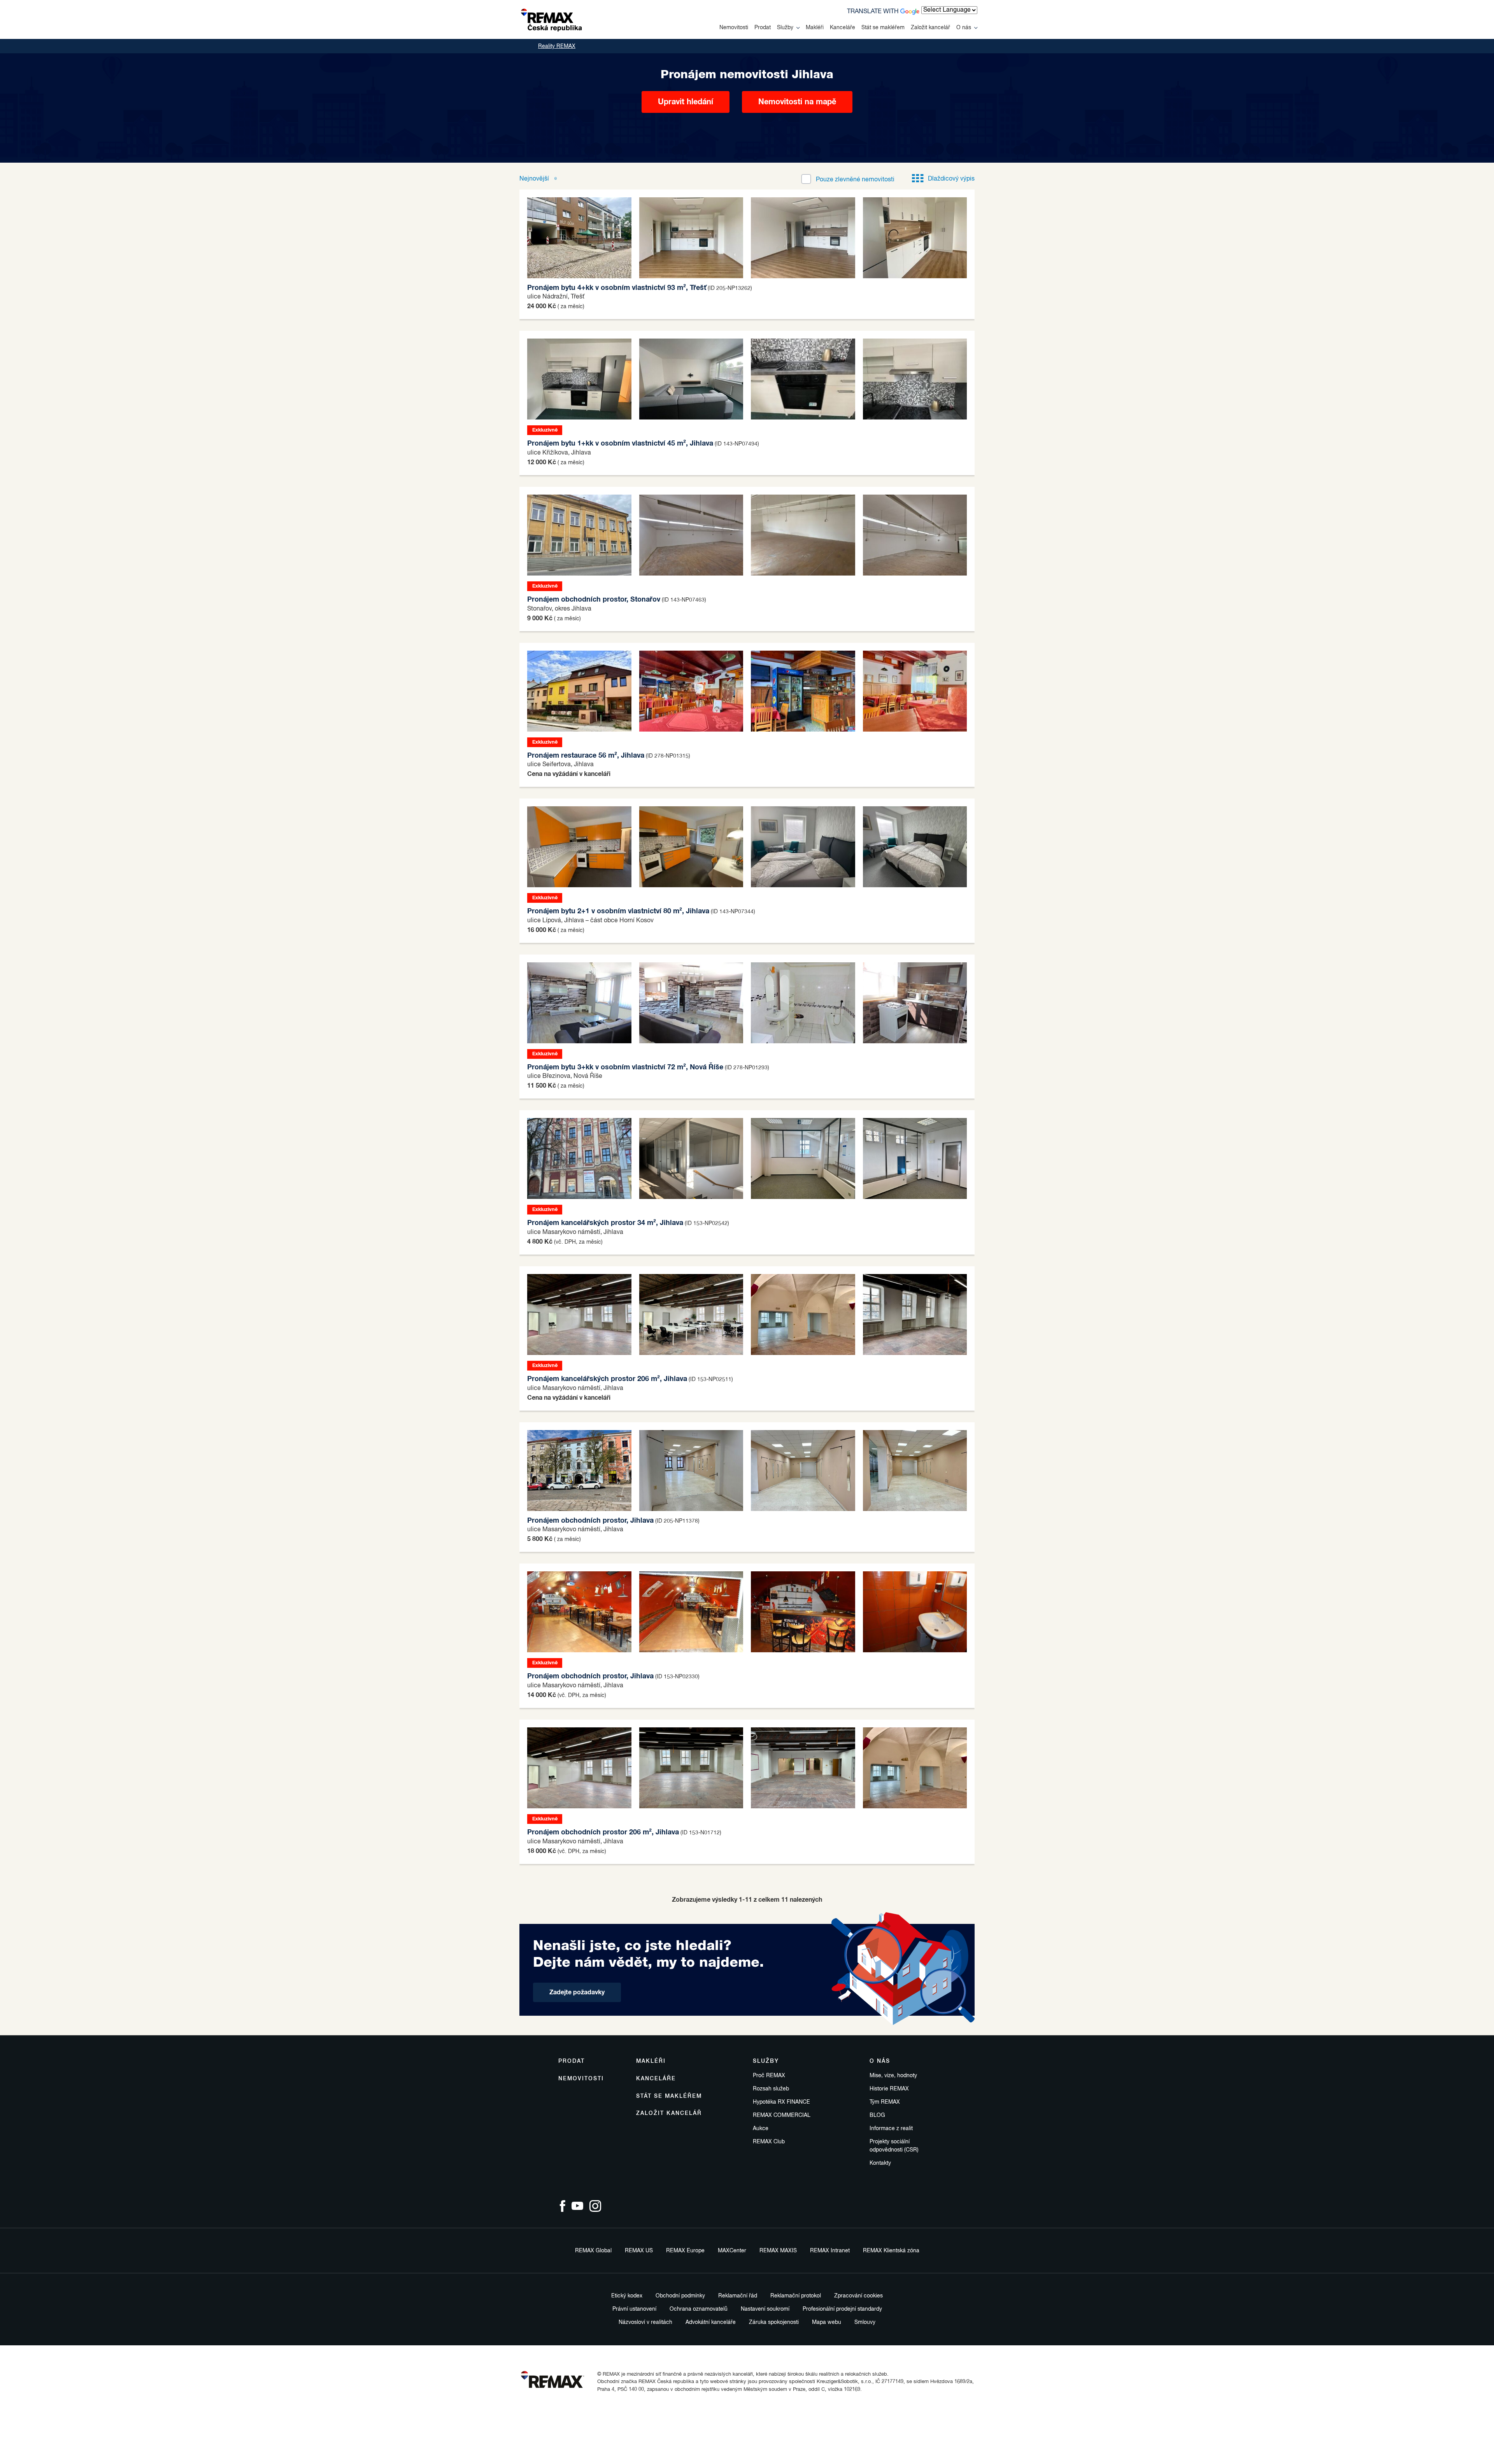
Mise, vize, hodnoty (893, 2076)
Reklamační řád (738, 2296)
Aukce (761, 2129)
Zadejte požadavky (577, 1992)
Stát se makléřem (883, 28)
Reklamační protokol (796, 2296)
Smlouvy (865, 2322)
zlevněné (855, 180)
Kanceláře (843, 28)
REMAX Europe (685, 2251)
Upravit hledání (686, 102)
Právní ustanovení (634, 2309)
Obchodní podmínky (680, 2296)
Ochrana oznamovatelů (699, 2309)
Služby (785, 28)
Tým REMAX (885, 2102)
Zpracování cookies (858, 2296)
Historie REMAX (889, 2089)
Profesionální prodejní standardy (842, 2309)
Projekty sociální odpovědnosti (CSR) (894, 2146)
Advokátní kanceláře (711, 2322)
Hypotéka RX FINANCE (781, 2102)
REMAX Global (593, 2251)
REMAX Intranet (830, 2251)
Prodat (763, 28)
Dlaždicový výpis (951, 179)
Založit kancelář (930, 28)
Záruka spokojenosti (774, 2322)
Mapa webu (827, 2322)
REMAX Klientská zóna (891, 2251)
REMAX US (639, 2251)
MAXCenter (732, 2251)
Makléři (815, 28)
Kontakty (880, 2163)
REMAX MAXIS (778, 2251)
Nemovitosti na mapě (797, 102)
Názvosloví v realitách (645, 2322)
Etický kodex (627, 2296)
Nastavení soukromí (765, 2309)
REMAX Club (769, 2142)
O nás (964, 28)
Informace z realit (891, 2129)
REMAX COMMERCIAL (782, 2115)
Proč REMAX (769, 2076)
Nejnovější (535, 179)
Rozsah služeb (771, 2089)
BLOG (877, 2115)
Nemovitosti (734, 28)
